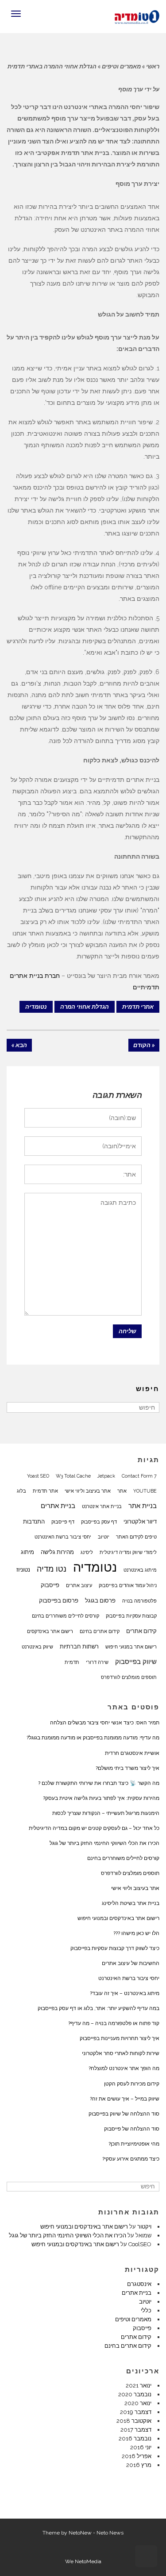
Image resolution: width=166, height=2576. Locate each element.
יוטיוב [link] (104, 1537)
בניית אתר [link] (143, 1506)
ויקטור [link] (144, 2227)
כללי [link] (146, 2310)
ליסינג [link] (87, 1552)
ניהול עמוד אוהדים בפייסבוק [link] (128, 1585)
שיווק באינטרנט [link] (37, 1647)
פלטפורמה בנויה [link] (139, 1601)
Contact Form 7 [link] (139, 1476)
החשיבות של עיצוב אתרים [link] (131, 1963)
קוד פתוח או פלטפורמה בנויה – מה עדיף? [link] (114, 2023)
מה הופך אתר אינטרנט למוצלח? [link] (124, 2068)
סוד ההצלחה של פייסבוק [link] (132, 2129)
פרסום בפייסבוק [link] (59, 1600)
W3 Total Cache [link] (73, 1476)
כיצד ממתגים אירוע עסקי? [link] (131, 2159)
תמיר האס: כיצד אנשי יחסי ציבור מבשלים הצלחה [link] (105, 1723)
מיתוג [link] (27, 1552)
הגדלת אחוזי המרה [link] (85, 1007)
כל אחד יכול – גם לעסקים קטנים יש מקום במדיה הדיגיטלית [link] (94, 1828)
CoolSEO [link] (140, 2244)
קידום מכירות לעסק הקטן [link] (132, 2084)
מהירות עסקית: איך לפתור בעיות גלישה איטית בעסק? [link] (101, 1798)
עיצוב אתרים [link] (79, 1585)
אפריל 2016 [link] (137, 2456)
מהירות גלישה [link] (57, 1552)
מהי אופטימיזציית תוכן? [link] (134, 2144)
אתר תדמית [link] (45, 1491)
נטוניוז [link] (23, 1569)
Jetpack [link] (106, 1476)
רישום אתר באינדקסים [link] (50, 1631)
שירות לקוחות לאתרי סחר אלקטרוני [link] (121, 2053)
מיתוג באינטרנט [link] (140, 1570)
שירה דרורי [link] (97, 1662)
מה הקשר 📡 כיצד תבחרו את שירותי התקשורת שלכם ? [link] (99, 1783)
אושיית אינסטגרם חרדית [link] (132, 1753)
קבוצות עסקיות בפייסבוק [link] (131, 1616)
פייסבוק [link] (50, 1585)
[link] (137, 16)
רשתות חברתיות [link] (79, 1646)
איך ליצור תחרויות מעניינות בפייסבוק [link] (120, 2038)
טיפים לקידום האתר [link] (136, 1537)
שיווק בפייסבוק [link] (136, 1662)
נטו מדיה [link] (52, 1569)
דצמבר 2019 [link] (136, 2412)
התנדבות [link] (34, 1521)
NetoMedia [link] (88, 2561)
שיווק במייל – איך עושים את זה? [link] (125, 2099)
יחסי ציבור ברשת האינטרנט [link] (63, 1537)
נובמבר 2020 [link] (135, 2394)
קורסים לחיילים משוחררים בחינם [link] (66, 1616)
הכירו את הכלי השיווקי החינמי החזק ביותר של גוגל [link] (104, 1843)
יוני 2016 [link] (141, 2447)
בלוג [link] (21, 1491)
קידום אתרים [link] (141, 1631)
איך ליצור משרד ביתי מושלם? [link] (127, 1768)
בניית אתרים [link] (58, 1506)
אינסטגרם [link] (139, 2284)
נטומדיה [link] (36, 1007)
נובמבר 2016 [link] (135, 2438)
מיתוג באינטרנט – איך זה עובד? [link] (125, 1993)
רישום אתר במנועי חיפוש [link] (131, 1647)
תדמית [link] (72, 1662)
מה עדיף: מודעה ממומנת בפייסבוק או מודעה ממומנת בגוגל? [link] (93, 1738)
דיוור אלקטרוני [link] (140, 1521)
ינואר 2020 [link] (138, 2403)
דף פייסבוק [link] (63, 1522)
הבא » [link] (19, 1045)
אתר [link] (122, 1491)
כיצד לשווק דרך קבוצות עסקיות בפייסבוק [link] (115, 1948)
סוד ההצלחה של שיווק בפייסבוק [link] (124, 2114)
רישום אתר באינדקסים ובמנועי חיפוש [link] (118, 1918)
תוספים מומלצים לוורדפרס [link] (129, 1677)
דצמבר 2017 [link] (136, 2430)
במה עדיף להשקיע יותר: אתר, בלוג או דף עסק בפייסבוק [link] (98, 2008)
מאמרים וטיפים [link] (121, 66)
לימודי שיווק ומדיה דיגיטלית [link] (128, 1552)
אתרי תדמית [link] (138, 1007)
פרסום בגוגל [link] (100, 1600)
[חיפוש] (14, 1407)
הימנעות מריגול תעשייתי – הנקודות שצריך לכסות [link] (106, 1813)
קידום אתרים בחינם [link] (100, 1631)
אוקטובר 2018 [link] (134, 2421)
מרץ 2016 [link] (139, 2465)
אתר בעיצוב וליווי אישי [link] (88, 1491)
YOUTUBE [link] (145, 1491)
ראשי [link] (153, 66)
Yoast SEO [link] (38, 1476)
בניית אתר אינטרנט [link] (102, 1506)
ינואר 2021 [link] (139, 2386)
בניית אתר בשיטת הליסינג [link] (131, 1903)
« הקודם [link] (144, 1045)
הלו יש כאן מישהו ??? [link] (136, 1933)
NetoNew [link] (80, 2533)
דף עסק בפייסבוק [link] (99, 1522)
